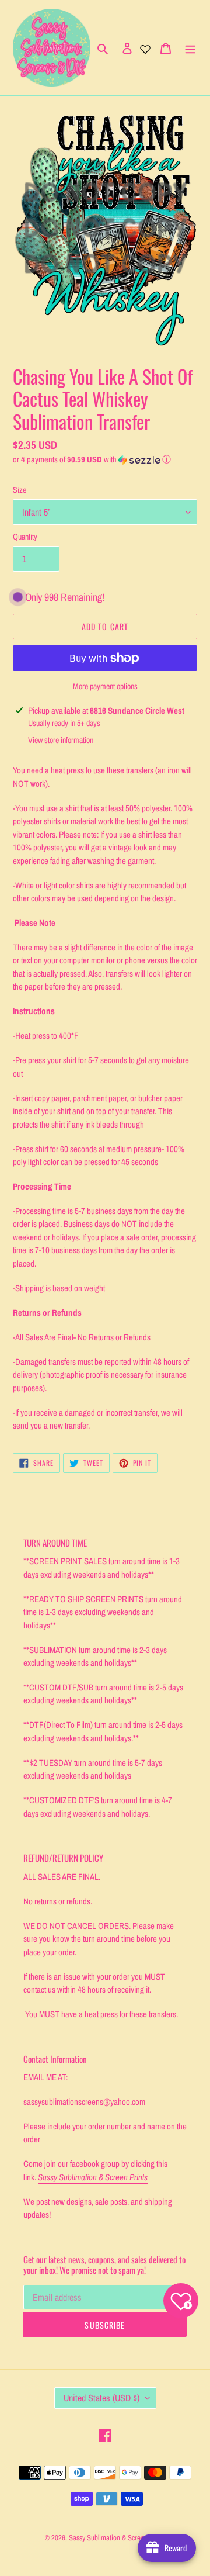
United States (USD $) (101, 2398)
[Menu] (190, 48)
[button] (92, 459)
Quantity (25, 537)
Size (20, 490)
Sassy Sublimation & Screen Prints (117, 2538)
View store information (61, 740)
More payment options (105, 686)
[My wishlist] (145, 48)
